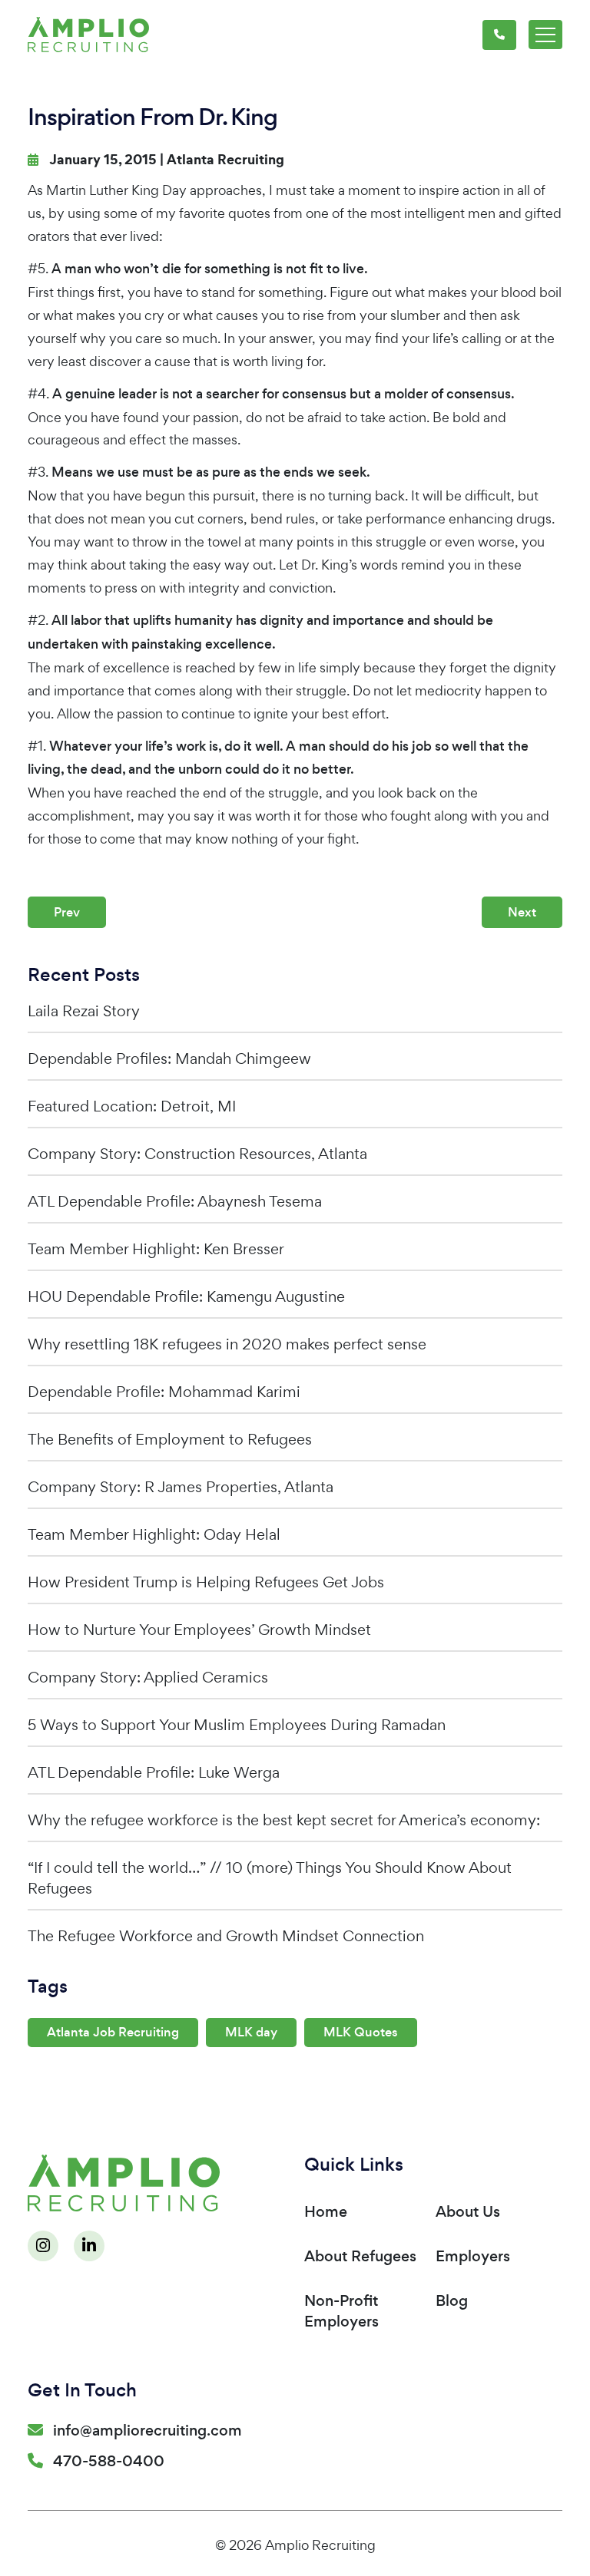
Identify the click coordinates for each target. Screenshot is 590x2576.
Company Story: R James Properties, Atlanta (181, 1487)
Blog (452, 2301)
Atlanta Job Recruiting (113, 2032)
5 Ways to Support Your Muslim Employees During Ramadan (237, 1725)
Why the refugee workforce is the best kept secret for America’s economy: (284, 1820)
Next (522, 912)
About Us (468, 2212)
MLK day (251, 2032)
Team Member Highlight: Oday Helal (154, 1534)
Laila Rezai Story (84, 1011)
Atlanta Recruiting (225, 160)
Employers (473, 2256)
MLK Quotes (361, 2032)
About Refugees (360, 2256)
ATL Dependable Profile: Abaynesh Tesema (175, 1201)
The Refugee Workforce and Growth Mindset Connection (226, 1936)
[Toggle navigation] (545, 35)
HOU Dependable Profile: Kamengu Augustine (186, 1296)
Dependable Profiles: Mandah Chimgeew (169, 1058)
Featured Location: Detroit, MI (132, 1106)
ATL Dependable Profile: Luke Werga (154, 1772)
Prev (67, 912)
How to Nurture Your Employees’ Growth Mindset (199, 1630)
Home (326, 2212)
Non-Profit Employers (341, 2311)
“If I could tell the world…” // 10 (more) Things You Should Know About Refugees (270, 1878)
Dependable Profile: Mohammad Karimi (164, 1392)
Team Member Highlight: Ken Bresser (156, 1249)
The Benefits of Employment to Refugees (170, 1439)
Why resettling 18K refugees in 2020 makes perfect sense (227, 1344)
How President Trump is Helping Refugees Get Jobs (206, 1582)
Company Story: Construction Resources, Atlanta (197, 1154)
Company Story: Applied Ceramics (148, 1677)
